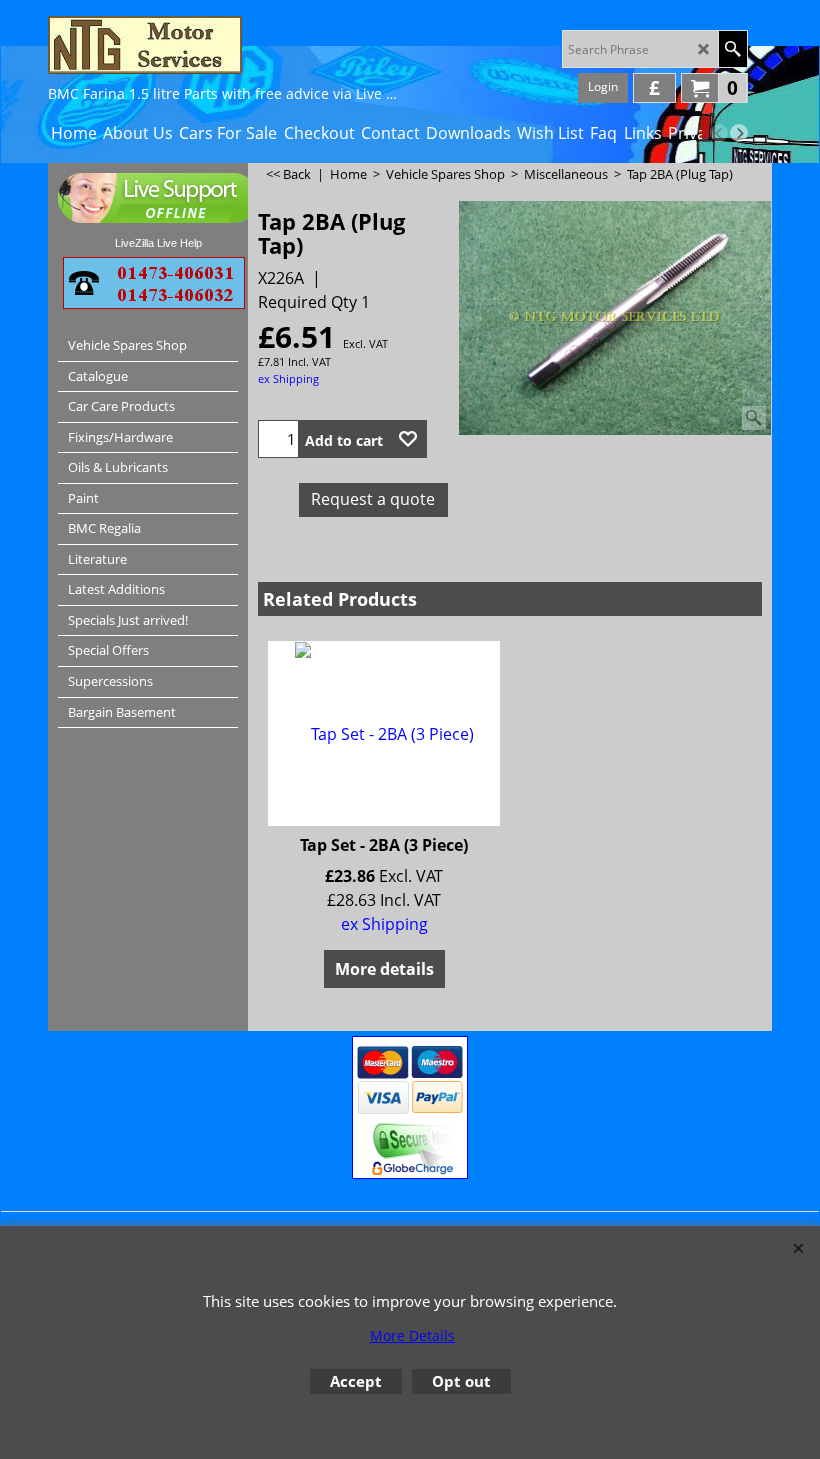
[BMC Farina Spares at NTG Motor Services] (223, 45)
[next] (739, 133)
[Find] (732, 49)
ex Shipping (288, 378)
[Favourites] (408, 439)
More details (384, 969)
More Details (412, 1335)
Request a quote (373, 499)
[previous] (719, 133)
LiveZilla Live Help (158, 243)
